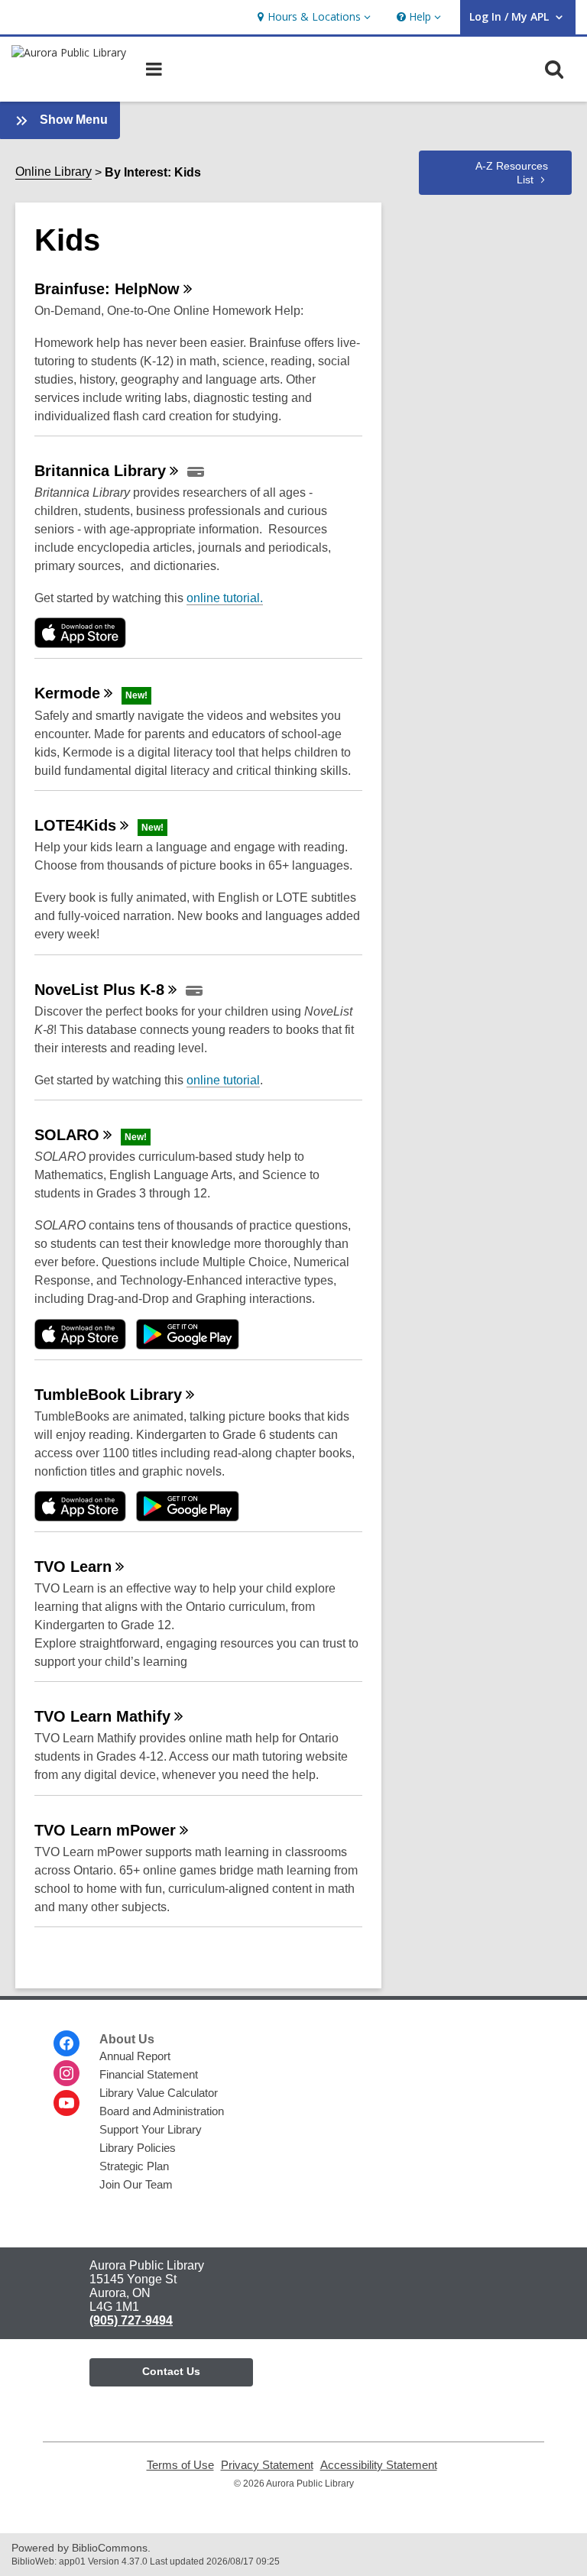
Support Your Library (151, 2129)
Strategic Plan (134, 2166)
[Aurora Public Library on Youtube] (66, 2103)
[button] (312, 17)
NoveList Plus (99, 990)
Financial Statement (149, 2074)
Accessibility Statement (379, 2465)
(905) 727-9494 (131, 2320)
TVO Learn (102, 1716)
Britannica (100, 471)
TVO (73, 1567)
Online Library (54, 172)
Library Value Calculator (159, 2093)
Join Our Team (136, 2184)
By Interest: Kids (153, 172)
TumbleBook (108, 1395)
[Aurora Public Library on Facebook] (66, 2043)
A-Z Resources (512, 173)
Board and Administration (162, 2111)
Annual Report (135, 2056)
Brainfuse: (107, 289)
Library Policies (138, 2148)
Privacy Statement (267, 2465)
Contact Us (171, 2371)
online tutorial (223, 1080)
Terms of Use (180, 2465)
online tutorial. (225, 598)
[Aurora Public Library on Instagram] (66, 2073)
